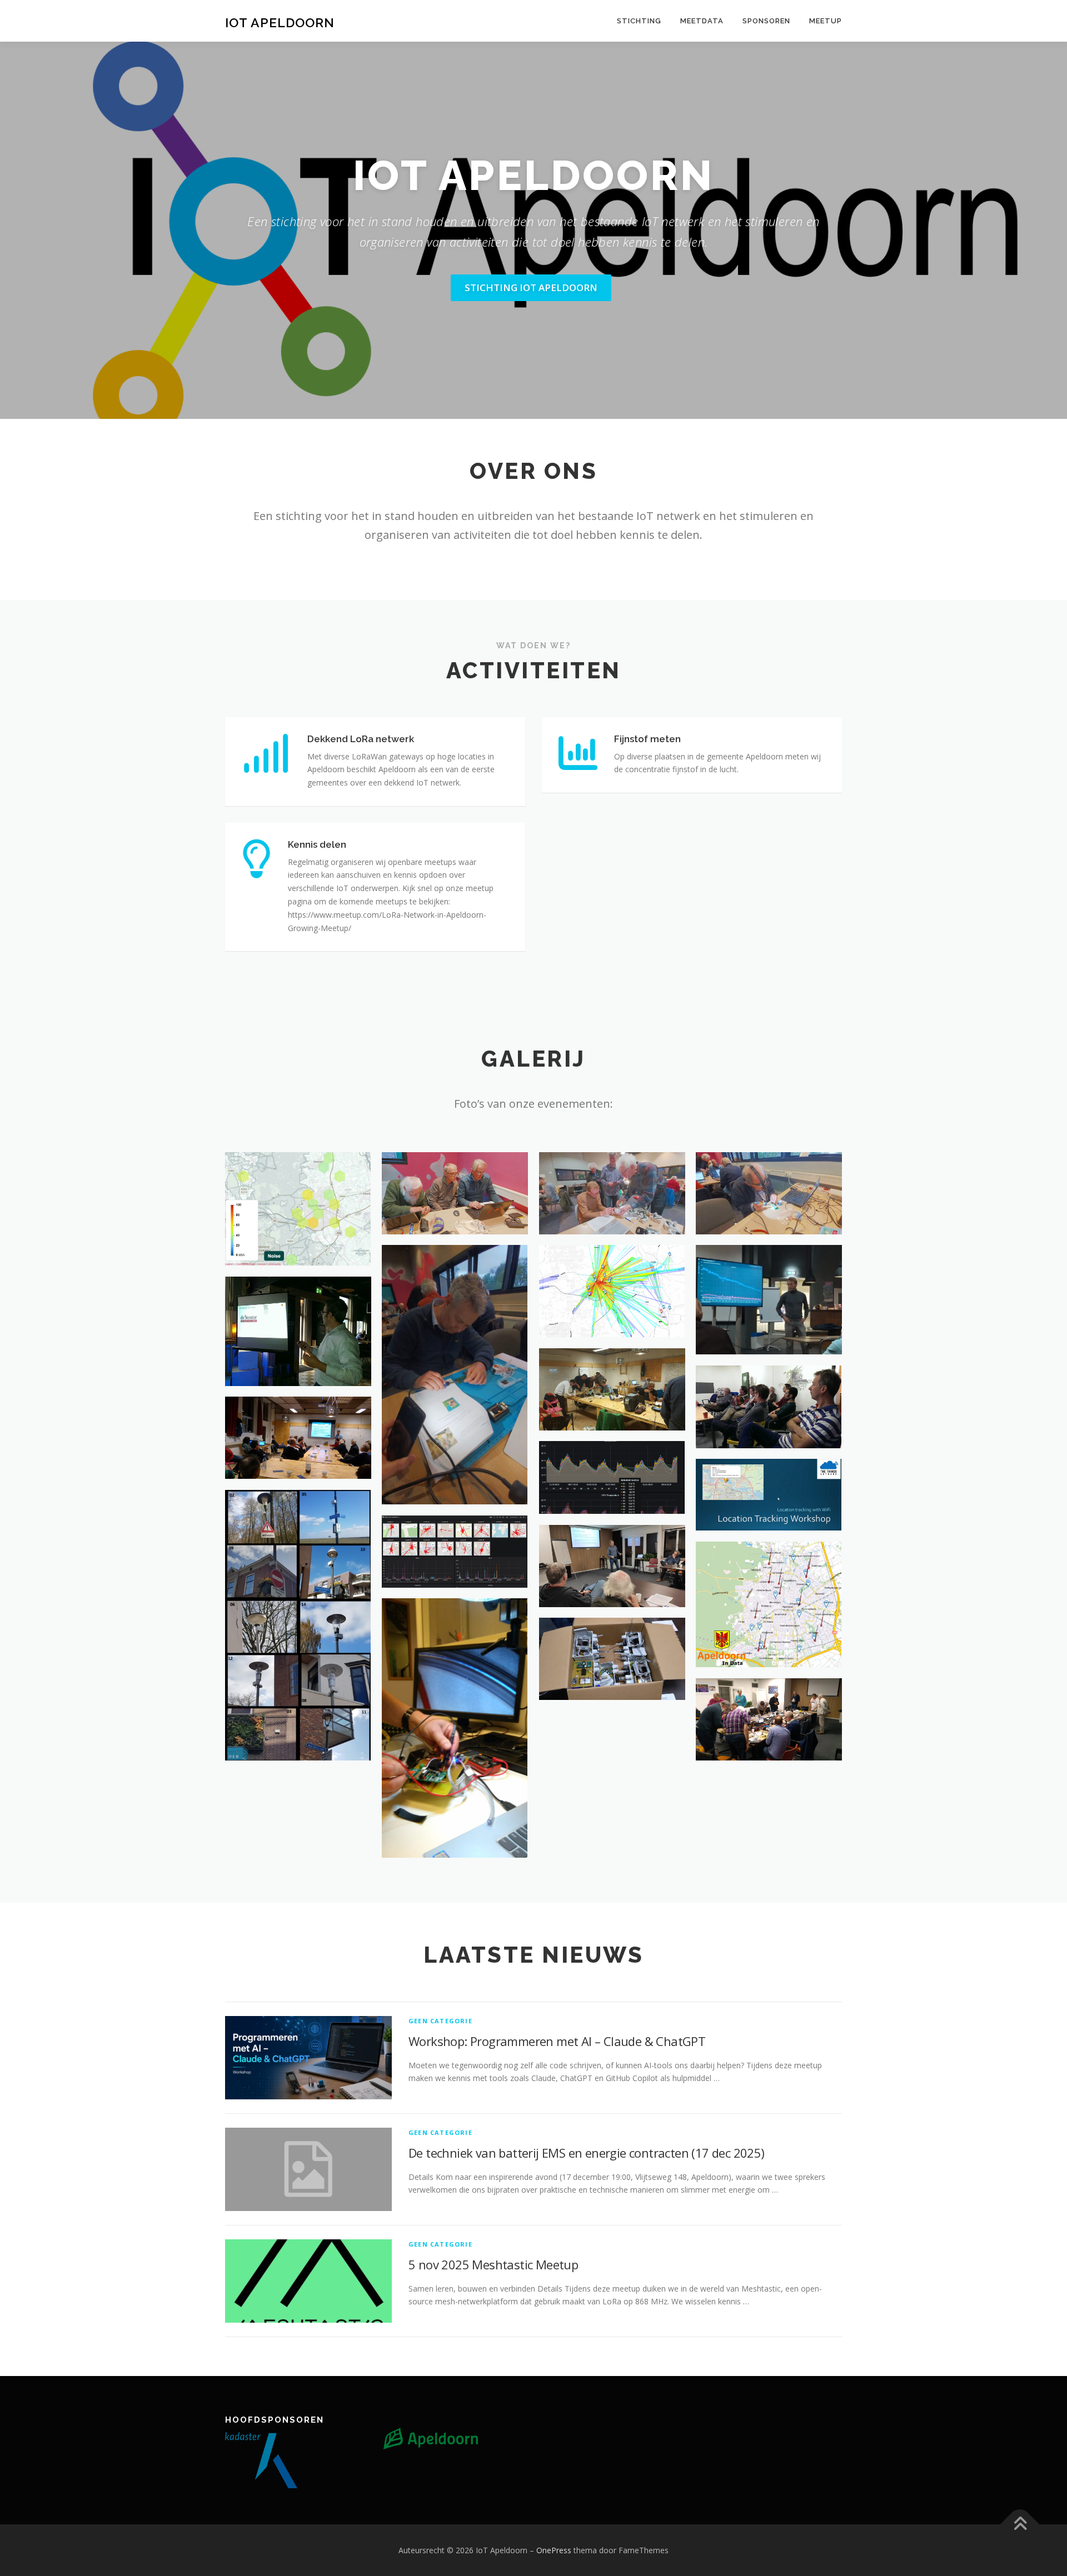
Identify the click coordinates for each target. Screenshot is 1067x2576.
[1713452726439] (455, 1375)
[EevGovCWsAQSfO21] (612, 1477)
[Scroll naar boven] (1020, 2524)
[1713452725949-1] (612, 1193)
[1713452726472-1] (455, 1193)
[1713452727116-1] (769, 1193)
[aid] (769, 1604)
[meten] (455, 1728)
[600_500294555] (769, 1300)
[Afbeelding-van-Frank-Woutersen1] (298, 1331)
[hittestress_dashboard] (455, 1551)
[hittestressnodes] (298, 1625)
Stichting (639, 21)
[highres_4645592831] (612, 1389)
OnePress (554, 2550)
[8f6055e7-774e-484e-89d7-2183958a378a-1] (298, 1209)
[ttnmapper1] (612, 1291)
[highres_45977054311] (769, 1407)
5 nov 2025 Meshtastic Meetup (493, 2264)
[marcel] (612, 1566)
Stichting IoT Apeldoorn (531, 287)
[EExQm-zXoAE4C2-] (769, 1719)
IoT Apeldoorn (280, 22)
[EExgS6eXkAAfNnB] (612, 1659)
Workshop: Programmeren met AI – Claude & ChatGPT (557, 2041)
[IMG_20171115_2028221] (298, 1438)
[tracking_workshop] (769, 1495)
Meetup (826, 21)
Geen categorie (440, 2021)
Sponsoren (766, 21)
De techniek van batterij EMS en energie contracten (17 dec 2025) (587, 2153)
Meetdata (702, 21)
